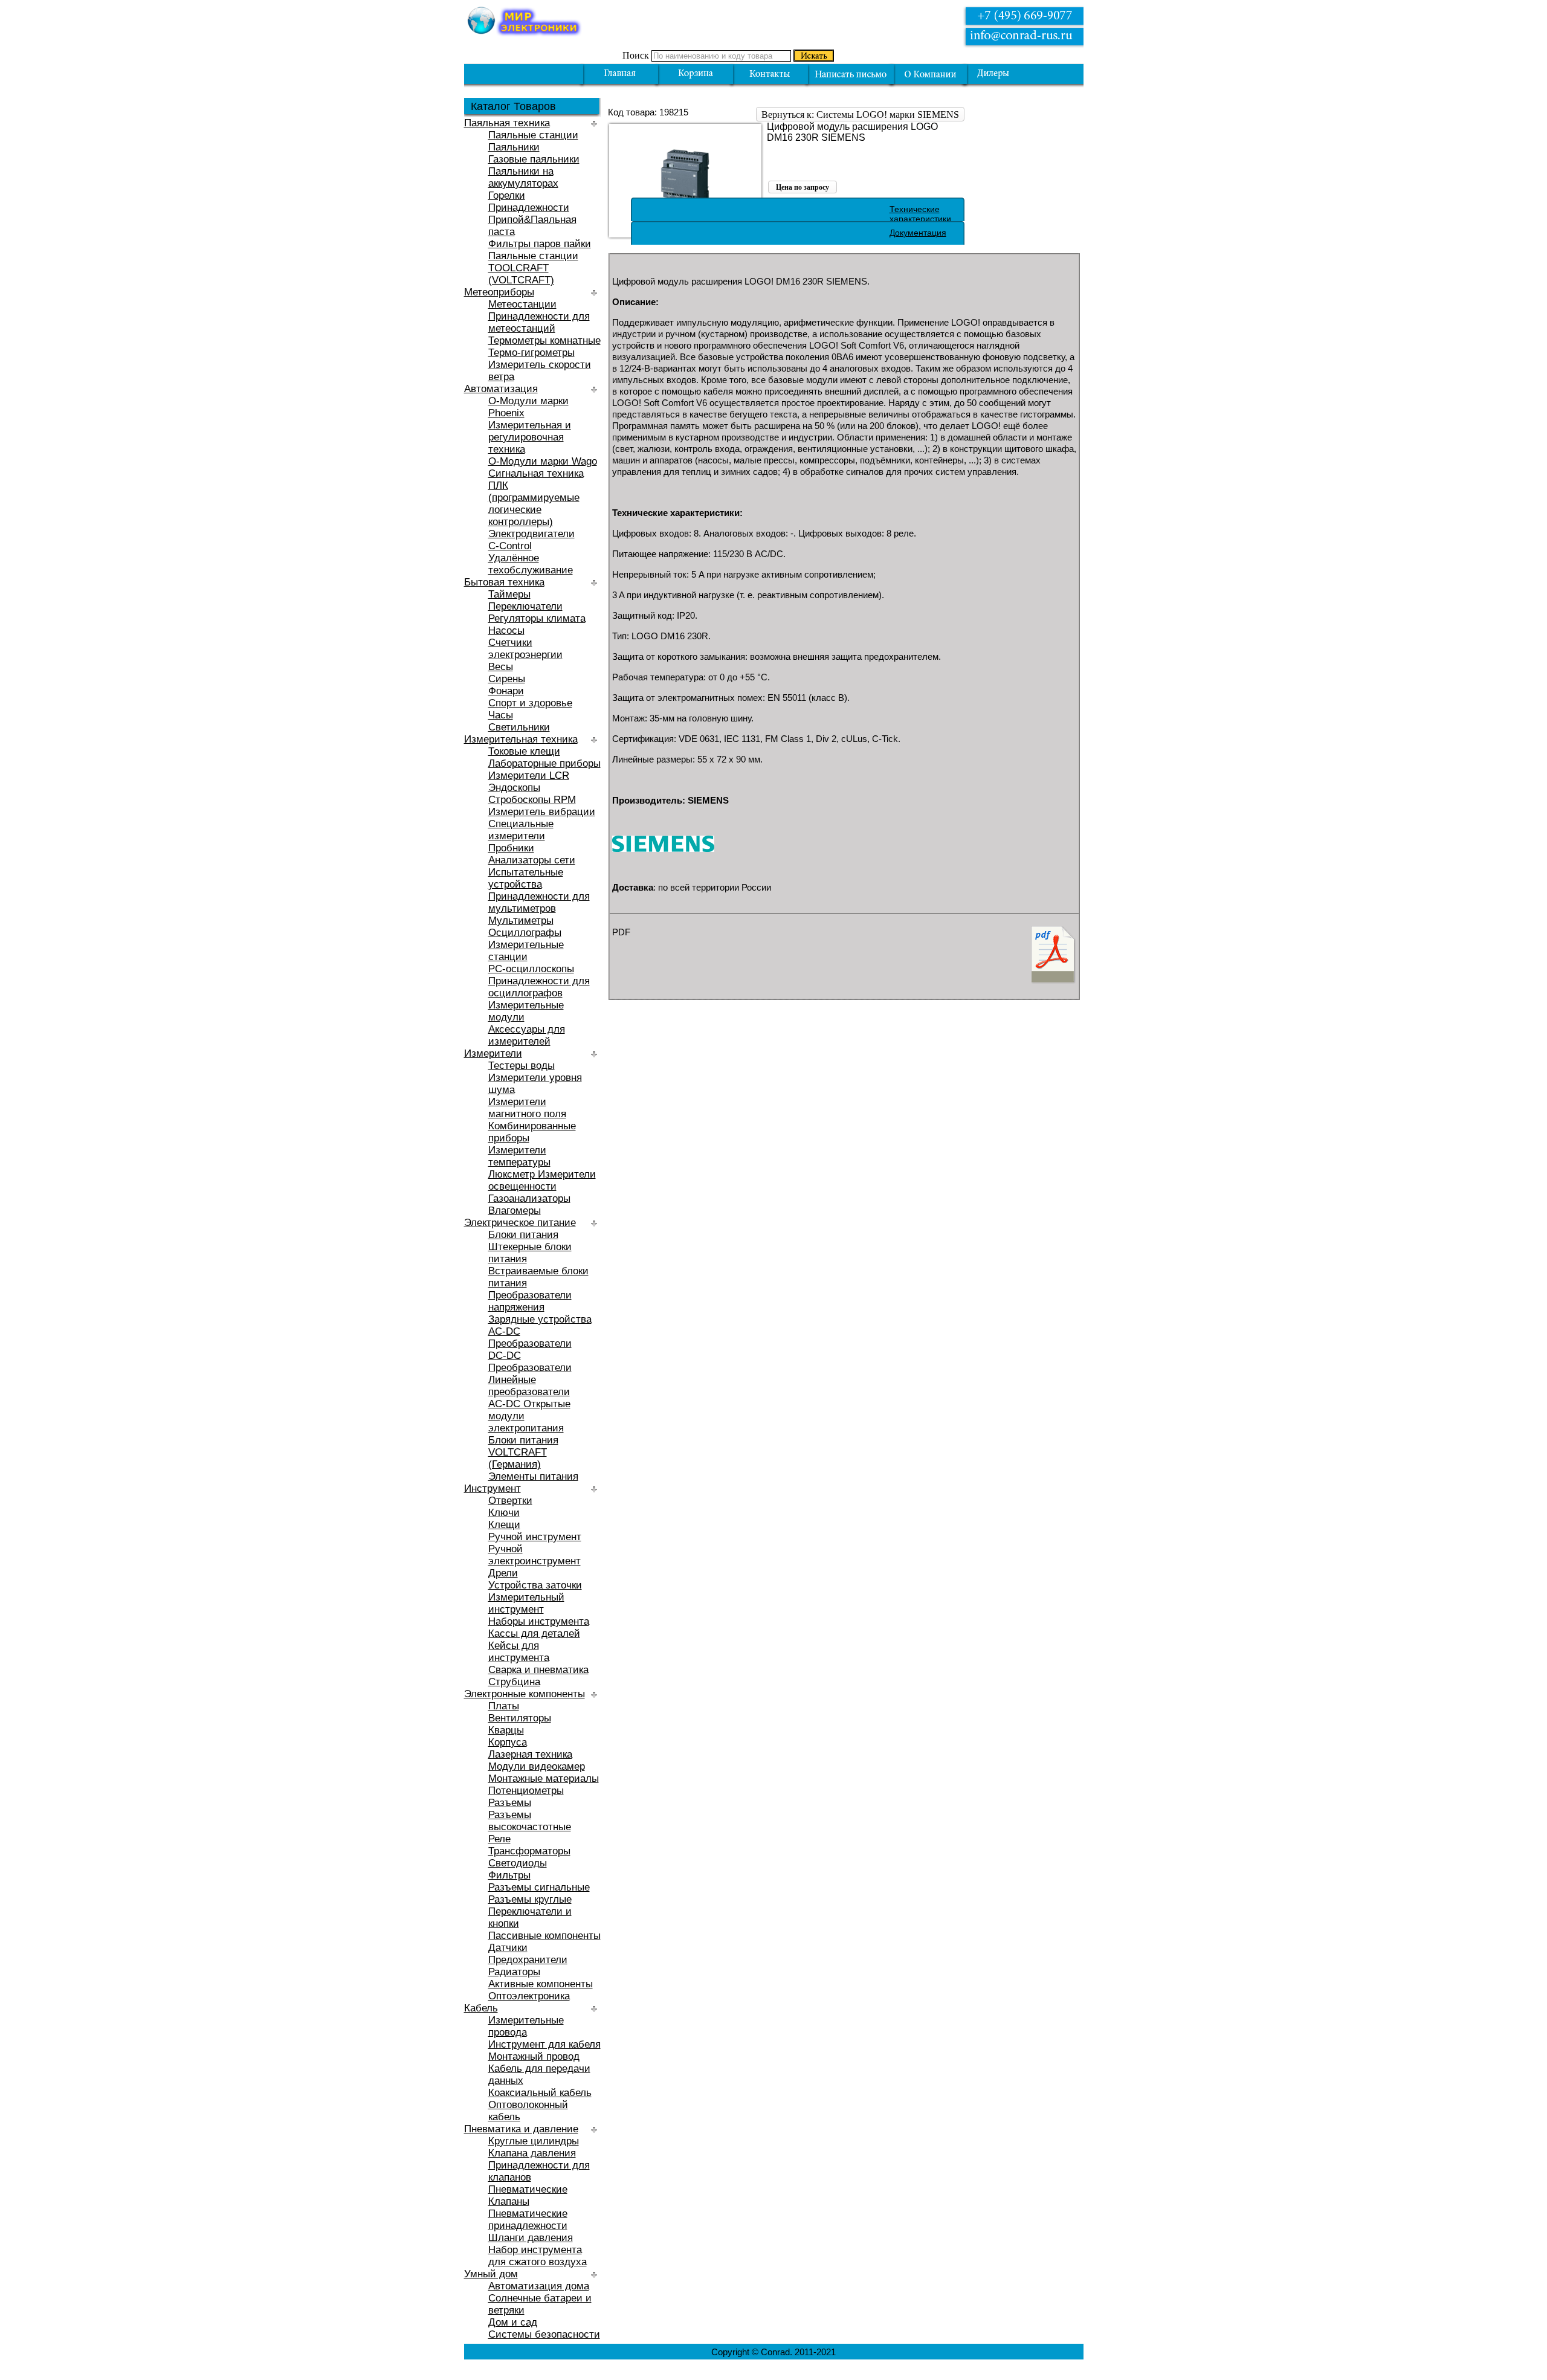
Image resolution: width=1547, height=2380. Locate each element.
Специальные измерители (521, 830)
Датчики (508, 1948)
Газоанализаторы (529, 1198)
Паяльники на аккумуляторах (523, 177)
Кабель (481, 2008)
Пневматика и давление (521, 2129)
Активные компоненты (541, 1984)
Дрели (503, 1573)
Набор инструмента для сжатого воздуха (538, 2256)
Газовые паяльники (534, 159)
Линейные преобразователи (529, 1386)
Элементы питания (533, 1476)
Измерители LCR (529, 776)
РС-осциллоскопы (531, 969)
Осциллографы (525, 933)
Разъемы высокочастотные (530, 1821)
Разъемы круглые (530, 1899)
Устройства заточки (535, 1585)
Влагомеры (515, 1211)
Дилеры (1002, 74)
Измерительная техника (521, 739)
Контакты (770, 74)
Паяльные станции (533, 135)
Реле (499, 1839)
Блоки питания (523, 1235)
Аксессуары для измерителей (527, 1035)
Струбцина (514, 1682)
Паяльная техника (507, 123)
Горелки (507, 195)
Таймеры (509, 594)
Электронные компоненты (525, 1694)
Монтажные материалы (544, 1779)
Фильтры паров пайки (540, 244)
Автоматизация (501, 389)
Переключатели (525, 606)
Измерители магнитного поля (527, 1108)
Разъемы (510, 1803)
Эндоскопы (514, 788)
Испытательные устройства (526, 878)
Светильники (519, 727)
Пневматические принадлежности (528, 2220)
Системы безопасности (544, 2334)
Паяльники (514, 147)
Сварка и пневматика (538, 1670)
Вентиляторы (520, 1718)
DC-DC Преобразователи (530, 1362)
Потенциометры (526, 1791)
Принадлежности (529, 208)
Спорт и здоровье (530, 703)
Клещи (504, 1525)
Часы (501, 715)
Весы (501, 667)
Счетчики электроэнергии (525, 649)
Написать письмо (851, 74)
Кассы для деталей (534, 1633)
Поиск (636, 55)
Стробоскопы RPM (532, 800)
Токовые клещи (524, 751)
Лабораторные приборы (544, 763)
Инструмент (493, 1488)
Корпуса (508, 1742)
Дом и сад (513, 2322)
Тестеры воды (522, 1066)
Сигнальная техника (536, 473)
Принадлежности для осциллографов (539, 987)
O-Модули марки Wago (543, 461)
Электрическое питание (520, 1223)
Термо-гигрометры (531, 353)
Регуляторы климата (537, 618)
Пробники (511, 848)
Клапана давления (532, 2153)
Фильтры (509, 1875)
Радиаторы (514, 1972)
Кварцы (506, 1730)
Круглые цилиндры (534, 2141)
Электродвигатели (531, 534)
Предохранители (528, 1960)
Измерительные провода (526, 2026)
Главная (620, 74)
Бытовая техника (504, 582)
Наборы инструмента (539, 1621)
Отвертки (510, 1501)
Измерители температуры (519, 1156)
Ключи (504, 1513)
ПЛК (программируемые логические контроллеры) (534, 504)
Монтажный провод (534, 2056)
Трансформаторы (529, 1851)
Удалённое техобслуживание (531, 564)
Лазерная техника (530, 1754)
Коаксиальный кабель (540, 2093)
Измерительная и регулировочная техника (530, 437)
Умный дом (491, 2274)
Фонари (506, 691)
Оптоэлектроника (529, 1996)
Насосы (506, 630)
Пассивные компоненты (544, 1936)
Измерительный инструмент (526, 1603)
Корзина (696, 74)
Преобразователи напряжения (530, 1301)
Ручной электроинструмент (535, 1555)
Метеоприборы (499, 292)
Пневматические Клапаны (528, 2195)
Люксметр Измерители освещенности (542, 1180)
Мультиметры (521, 921)
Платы (504, 1706)
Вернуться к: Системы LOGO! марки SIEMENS (860, 114)
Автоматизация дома (539, 2286)
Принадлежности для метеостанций (539, 322)
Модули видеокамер (537, 1766)
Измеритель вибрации (542, 812)
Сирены (507, 679)
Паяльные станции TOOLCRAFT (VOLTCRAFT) (533, 268)
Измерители (493, 1053)
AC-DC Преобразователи (530, 1337)
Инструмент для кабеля (544, 2044)
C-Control (510, 546)
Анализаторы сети (532, 860)
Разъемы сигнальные (539, 1887)
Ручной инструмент (535, 1537)
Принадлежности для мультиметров (539, 902)
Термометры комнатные (544, 340)
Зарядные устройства (540, 1319)
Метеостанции (522, 304)
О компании (930, 74)
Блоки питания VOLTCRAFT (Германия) (523, 1452)
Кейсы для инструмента (519, 1652)
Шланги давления (531, 2238)
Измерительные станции (526, 951)
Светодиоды (518, 1863)
